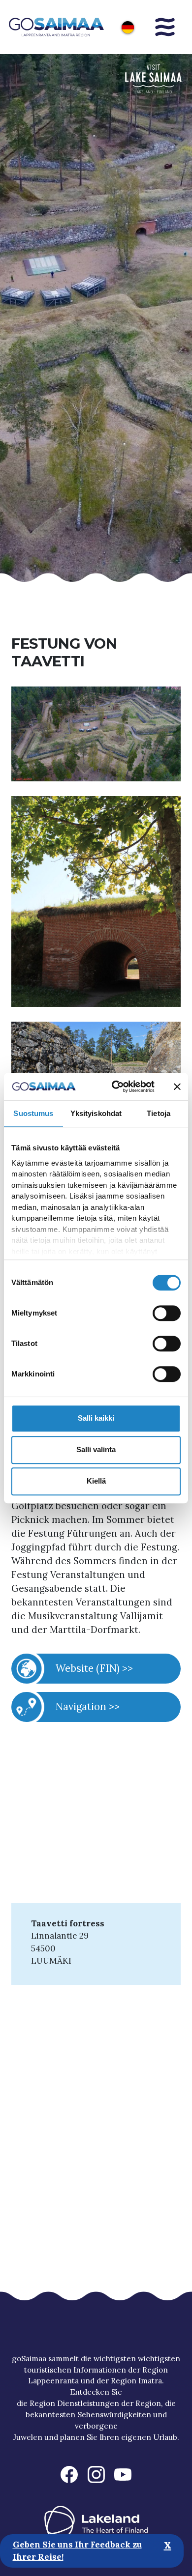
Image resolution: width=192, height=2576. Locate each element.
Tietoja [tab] (159, 1113)
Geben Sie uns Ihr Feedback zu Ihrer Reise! (77, 2551)
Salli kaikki (96, 1418)
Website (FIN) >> (94, 1668)
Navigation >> (88, 1706)
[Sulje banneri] (177, 1087)
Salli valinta (96, 1449)
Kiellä (96, 1481)
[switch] (167, 1313)
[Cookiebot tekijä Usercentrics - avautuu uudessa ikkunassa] (115, 1087)
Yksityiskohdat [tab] (96, 1113)
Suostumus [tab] (33, 1113)
